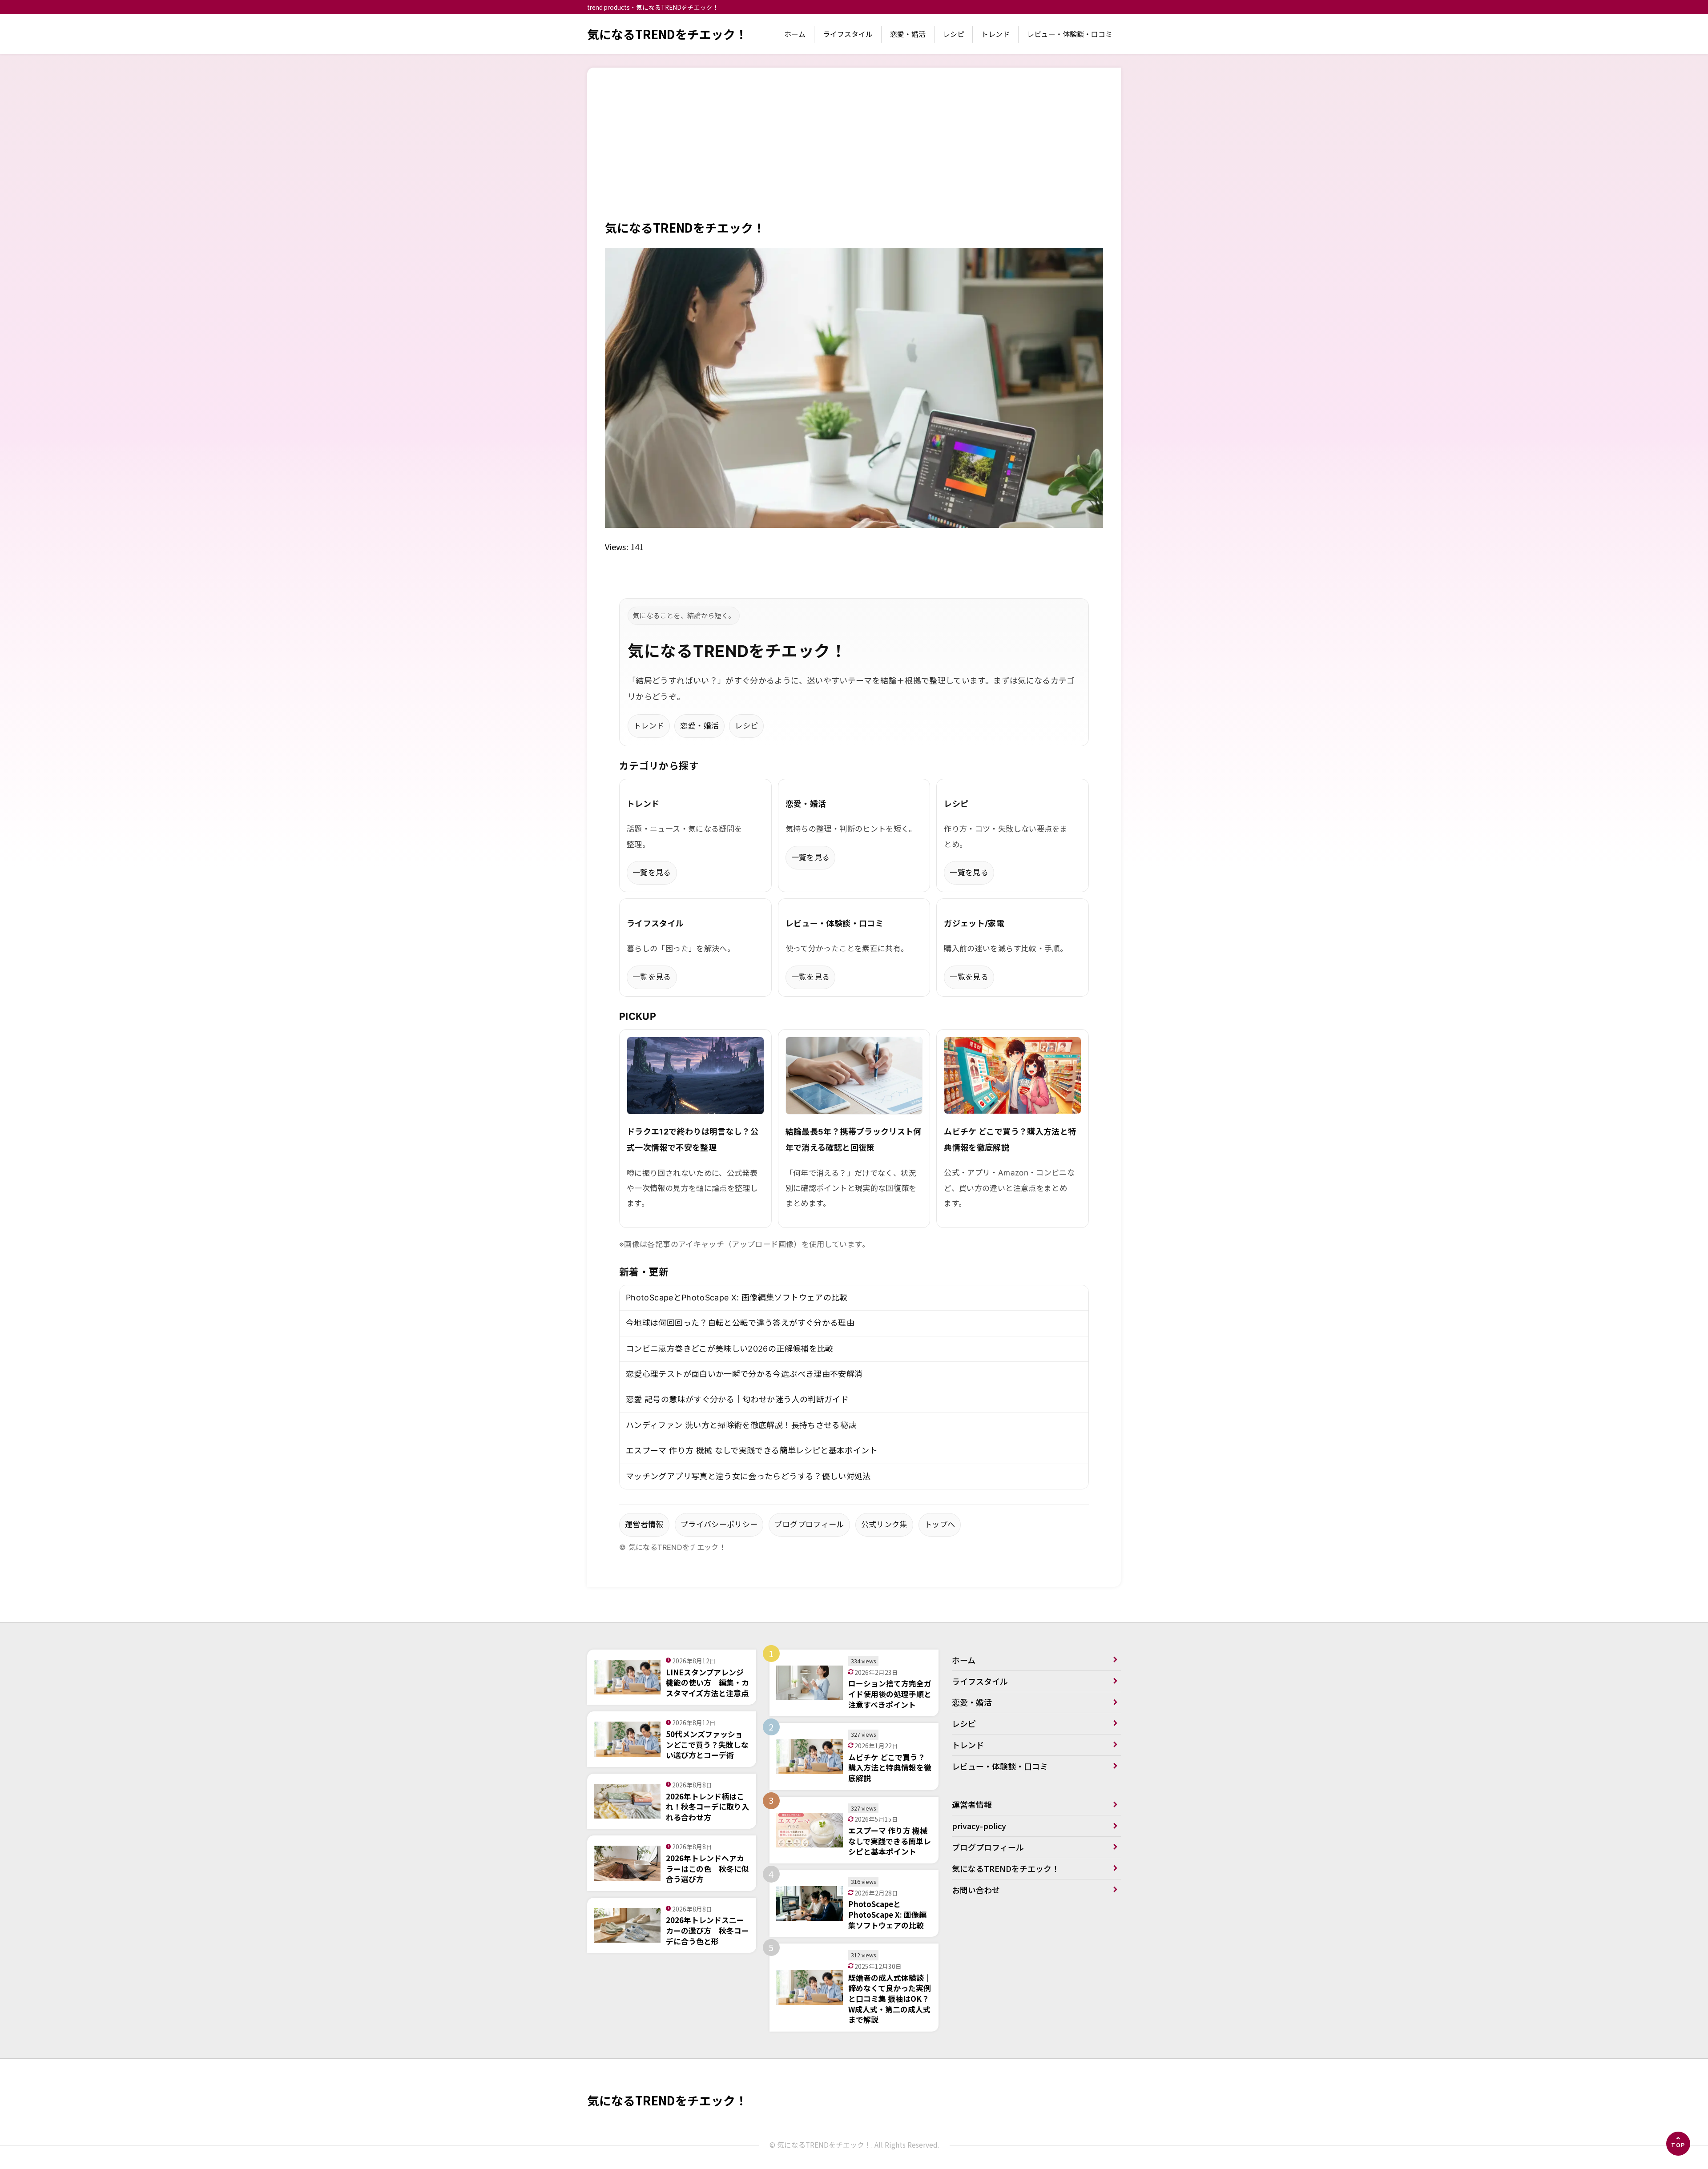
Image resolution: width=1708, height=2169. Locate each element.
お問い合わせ (976, 1890)
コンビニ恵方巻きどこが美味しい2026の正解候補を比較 (730, 1349)
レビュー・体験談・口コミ (1070, 34)
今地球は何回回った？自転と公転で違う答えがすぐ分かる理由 (740, 1323)
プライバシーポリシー (719, 1524)
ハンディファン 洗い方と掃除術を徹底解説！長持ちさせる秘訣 (741, 1425)
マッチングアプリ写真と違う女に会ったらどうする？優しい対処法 (748, 1476)
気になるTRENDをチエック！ (667, 34)
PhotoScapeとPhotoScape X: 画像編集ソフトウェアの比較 (737, 1298)
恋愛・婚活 (908, 34)
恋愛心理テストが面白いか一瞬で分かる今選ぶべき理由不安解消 (744, 1374)
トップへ (940, 1524)
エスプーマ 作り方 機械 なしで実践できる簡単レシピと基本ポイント (752, 1451)
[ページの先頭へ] (1678, 2144)
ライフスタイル (848, 34)
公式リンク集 (884, 1524)
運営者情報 (644, 1524)
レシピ (954, 34)
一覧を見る (652, 872)
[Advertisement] (854, 152)
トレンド (995, 34)
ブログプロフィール (809, 1524)
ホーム (795, 34)
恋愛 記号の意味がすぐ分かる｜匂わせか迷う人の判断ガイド (737, 1399)
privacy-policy (979, 1826)
